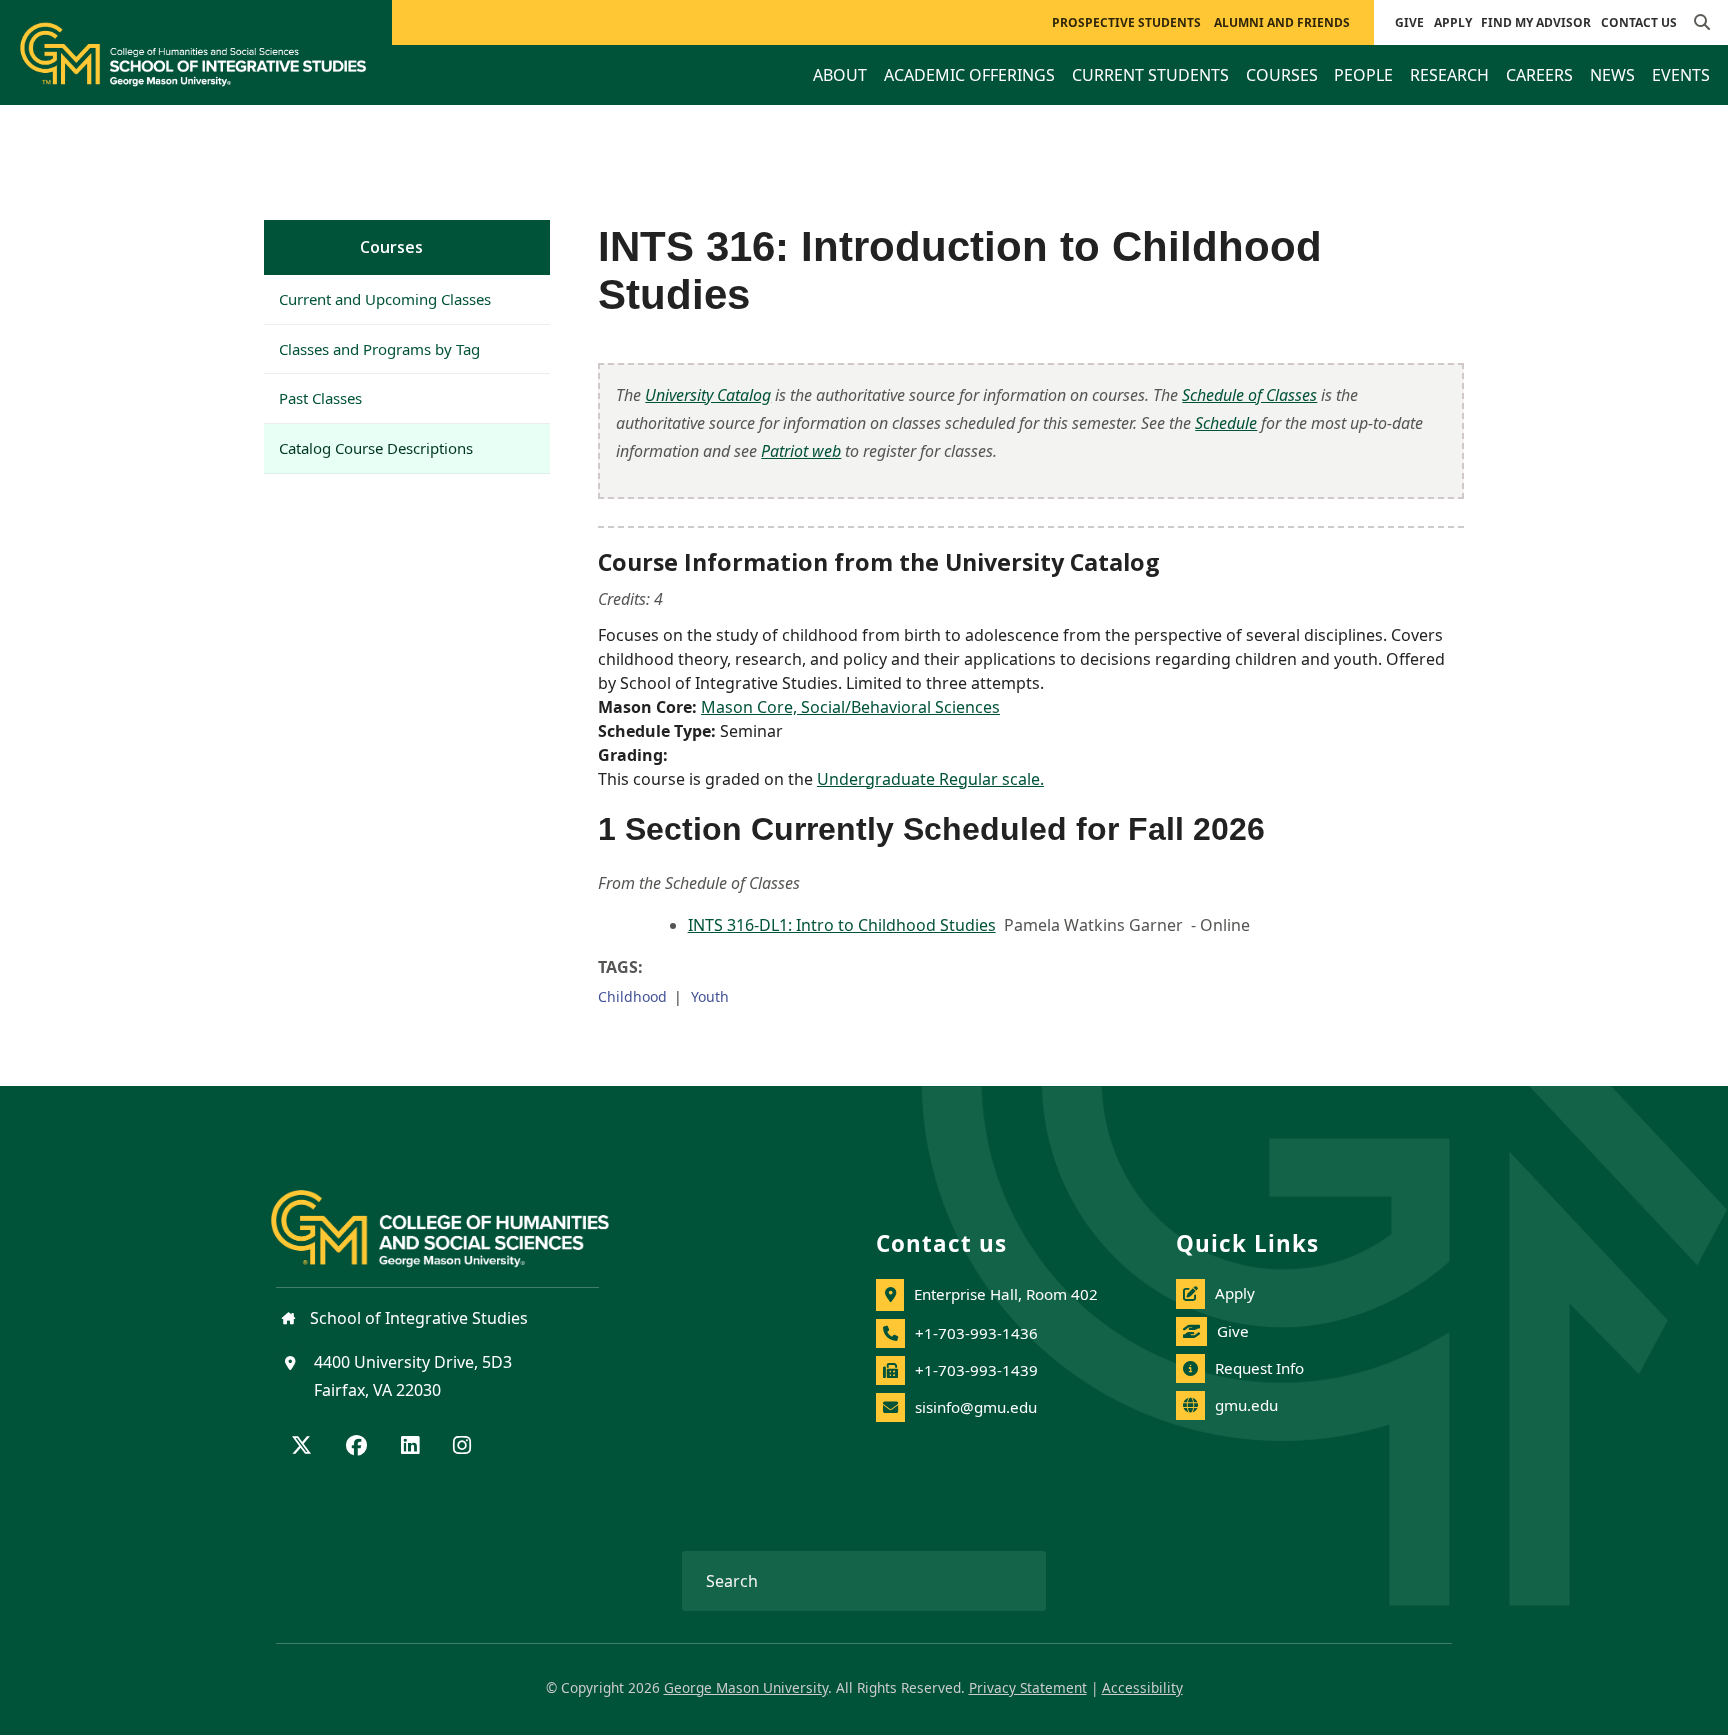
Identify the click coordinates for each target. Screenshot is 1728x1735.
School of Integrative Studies (417, 1318)
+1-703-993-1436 (976, 1333)
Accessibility (1142, 1687)
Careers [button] (1539, 75)
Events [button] (1681, 75)
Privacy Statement (1028, 1687)
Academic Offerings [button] (969, 75)
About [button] (840, 75)
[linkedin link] (410, 1447)
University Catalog (708, 395)
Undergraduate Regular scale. (930, 779)
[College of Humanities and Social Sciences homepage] (460, 1217)
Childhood (632, 996)
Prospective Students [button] (1126, 22)
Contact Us (1639, 22)
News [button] (1612, 75)
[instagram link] (462, 1447)
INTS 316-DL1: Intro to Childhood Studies (842, 925)
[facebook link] (356, 1447)
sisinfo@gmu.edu (976, 1407)
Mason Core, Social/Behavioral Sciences (850, 707)
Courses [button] (1282, 75)
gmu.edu (1246, 1405)
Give (1409, 22)
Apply (1453, 22)
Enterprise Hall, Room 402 (1006, 1294)
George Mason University (746, 1687)
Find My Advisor (1536, 22)
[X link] (301, 1447)
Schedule (1226, 423)
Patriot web (801, 451)
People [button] (1363, 75)
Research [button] (1449, 75)
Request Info (1259, 1368)
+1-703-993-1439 (976, 1370)
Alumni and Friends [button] (1282, 22)
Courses (391, 247)
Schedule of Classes (1249, 395)
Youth (710, 996)
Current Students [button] (1150, 75)
